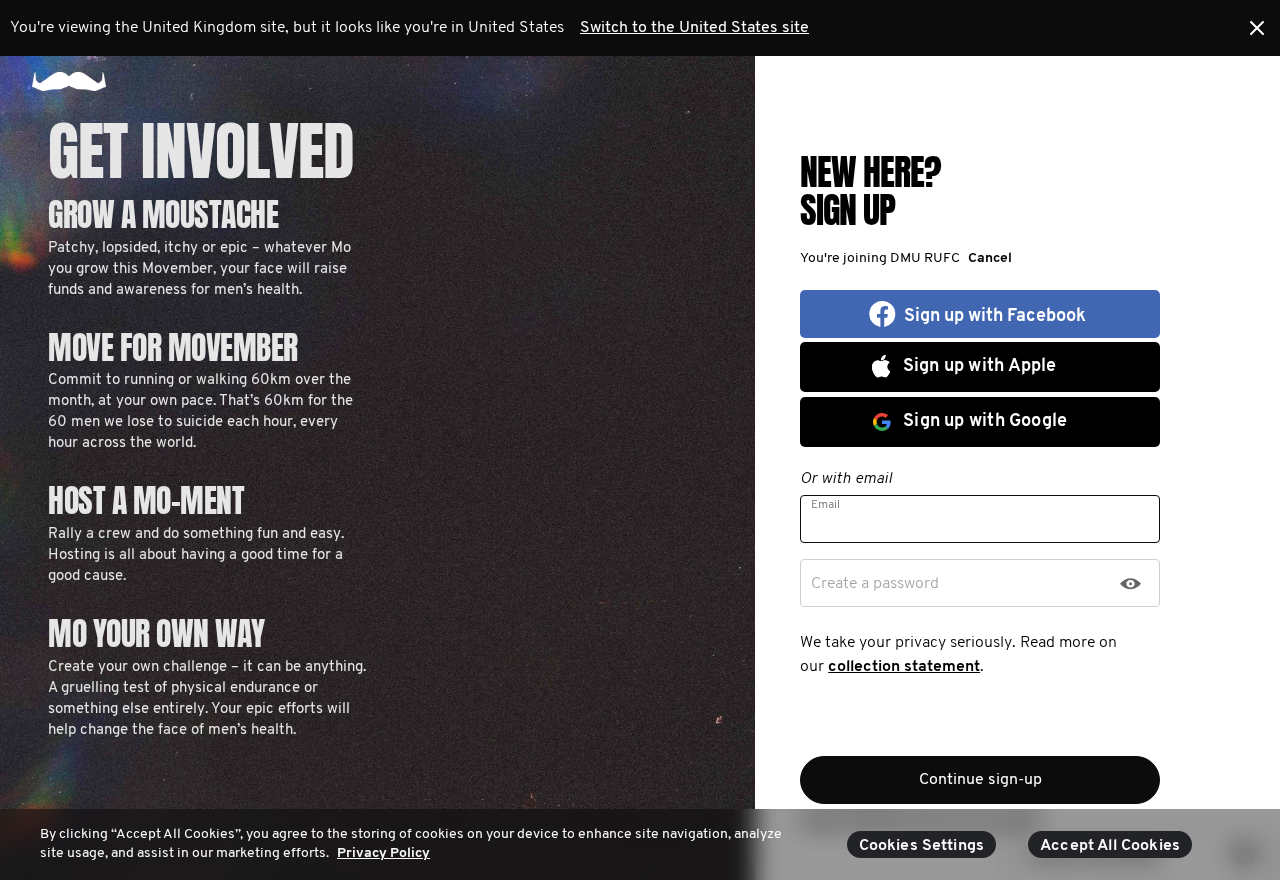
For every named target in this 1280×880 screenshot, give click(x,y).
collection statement (904, 667)
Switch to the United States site (694, 28)
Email (825, 505)
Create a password (875, 584)
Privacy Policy (383, 853)
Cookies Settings (922, 846)
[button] (986, 258)
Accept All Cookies (1110, 846)
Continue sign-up (980, 780)
